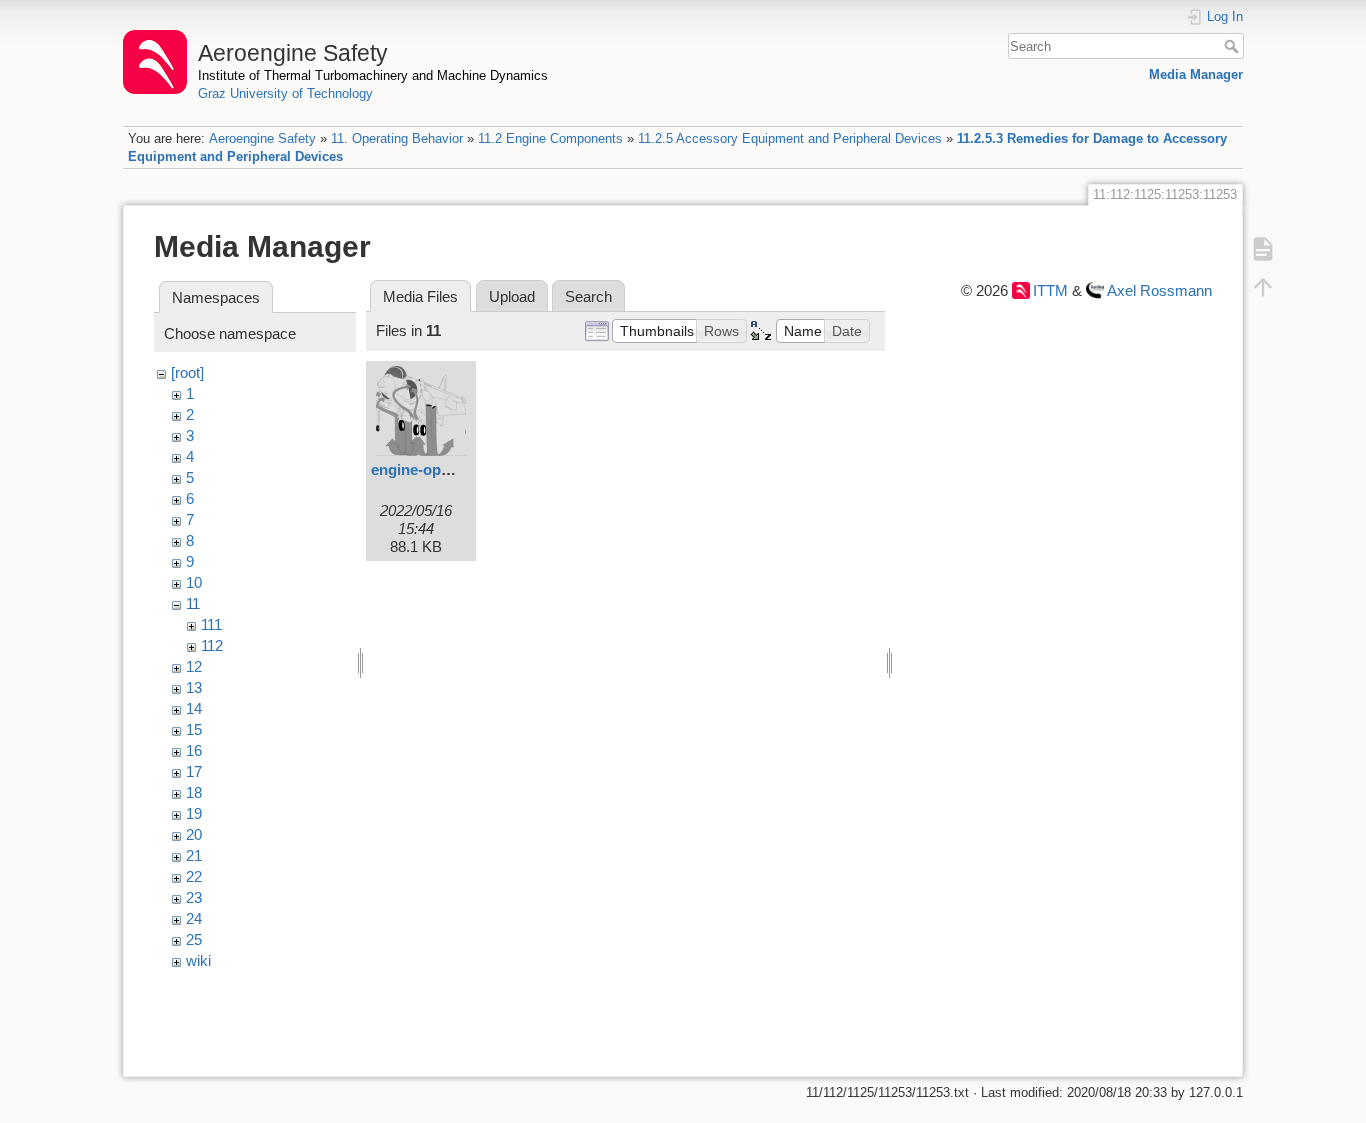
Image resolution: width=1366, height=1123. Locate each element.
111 (211, 624)
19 (194, 813)
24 (194, 918)
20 (194, 834)
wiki (198, 960)
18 (194, 792)
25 (194, 939)
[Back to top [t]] (1263, 287)
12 (194, 666)
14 (194, 708)
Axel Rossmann (1159, 290)
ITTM (1050, 290)
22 (194, 876)
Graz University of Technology (285, 93)
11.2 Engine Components (550, 138)
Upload (512, 296)
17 (194, 771)
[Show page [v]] (1263, 249)
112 (212, 645)
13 (194, 687)
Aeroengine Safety (262, 138)
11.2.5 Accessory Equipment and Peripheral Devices (790, 138)
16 (194, 750)
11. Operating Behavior (397, 138)
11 (193, 603)
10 (194, 582)
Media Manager (1196, 74)
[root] (187, 372)
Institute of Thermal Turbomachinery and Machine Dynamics (373, 75)
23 (194, 897)
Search (1233, 46)
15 (194, 729)
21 (194, 855)
